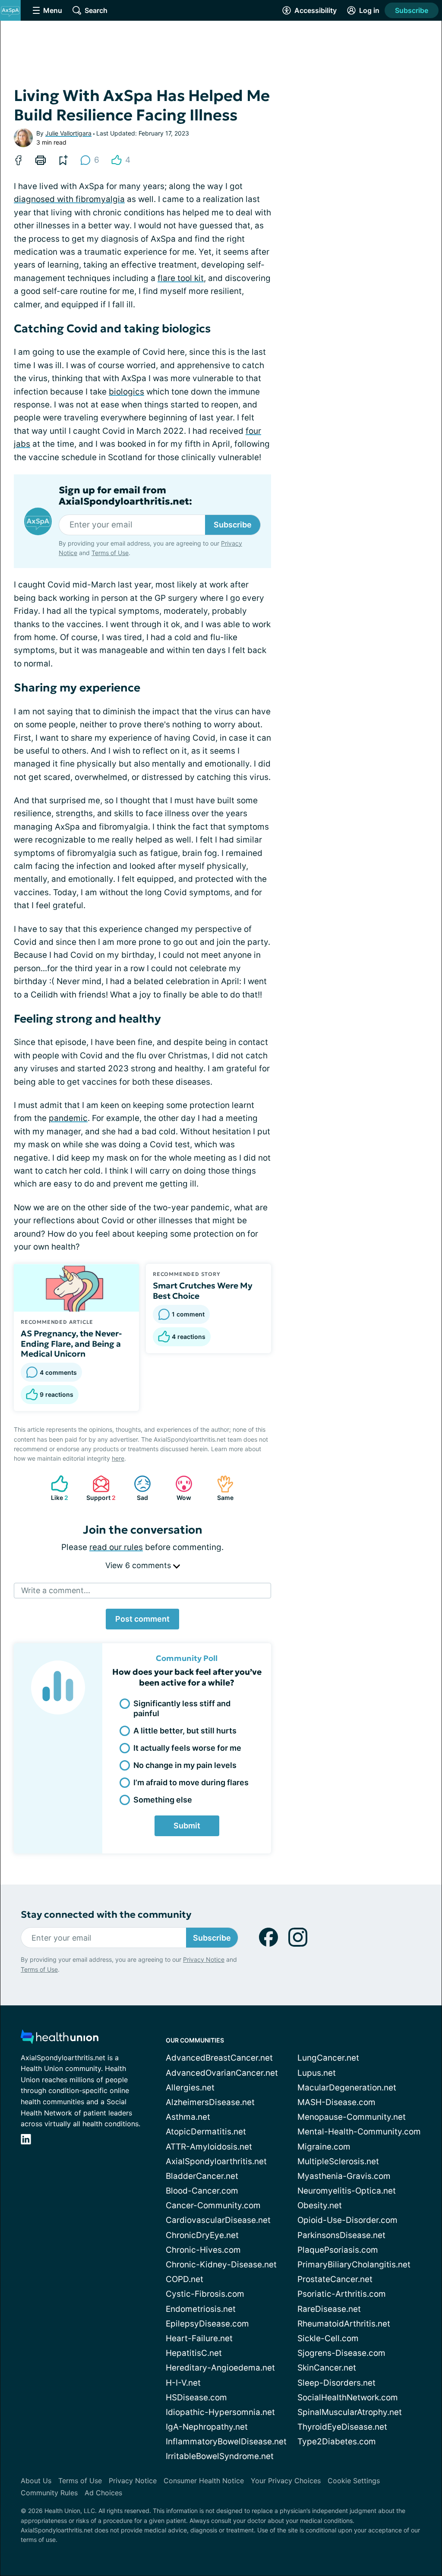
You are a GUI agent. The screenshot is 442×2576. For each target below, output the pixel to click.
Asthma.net (188, 2117)
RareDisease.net (329, 2309)
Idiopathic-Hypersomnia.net (220, 2412)
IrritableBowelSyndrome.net (220, 2456)
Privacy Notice (204, 1959)
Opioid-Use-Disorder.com (347, 2220)
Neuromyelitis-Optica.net (347, 2191)
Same (221, 1488)
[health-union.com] (60, 2039)
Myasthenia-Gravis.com (344, 2176)
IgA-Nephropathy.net (207, 2427)
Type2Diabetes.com (337, 2442)
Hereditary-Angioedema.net (220, 2368)
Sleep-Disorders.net (336, 2383)
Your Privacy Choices (286, 2481)
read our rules (116, 1547)
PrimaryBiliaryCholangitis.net (354, 2265)
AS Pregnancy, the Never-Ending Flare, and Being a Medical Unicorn (71, 1344)
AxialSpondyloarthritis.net (216, 2161)
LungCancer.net (328, 2058)
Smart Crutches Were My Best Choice (203, 1291)
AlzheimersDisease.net (210, 2102)
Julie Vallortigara (68, 133)
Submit (187, 1826)
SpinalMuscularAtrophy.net (350, 2412)
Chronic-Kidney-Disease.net (221, 2265)
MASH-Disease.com (336, 2102)
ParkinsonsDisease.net (341, 2235)
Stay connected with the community (106, 1915)
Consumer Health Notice (204, 2481)
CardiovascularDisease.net (218, 2220)
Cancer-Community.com (213, 2205)
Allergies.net (190, 2088)
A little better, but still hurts (185, 1731)
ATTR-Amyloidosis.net (209, 2147)
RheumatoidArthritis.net (344, 2324)
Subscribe (412, 10)
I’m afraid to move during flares (191, 1782)
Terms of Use (110, 553)
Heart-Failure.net (199, 2338)
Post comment (142, 1619)
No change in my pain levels (185, 1765)
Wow (179, 1488)
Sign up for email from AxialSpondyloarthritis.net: (125, 496)
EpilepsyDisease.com (207, 2324)
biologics (126, 392)
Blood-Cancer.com (202, 2191)
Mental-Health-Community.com (359, 2132)
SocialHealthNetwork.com (348, 2398)
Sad (137, 1488)
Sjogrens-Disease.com (341, 2353)
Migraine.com (324, 2147)
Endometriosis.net (201, 2309)
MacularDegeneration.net (347, 2088)
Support (100, 1488)
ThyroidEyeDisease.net (342, 2427)
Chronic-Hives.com (203, 2250)
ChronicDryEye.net (202, 2235)
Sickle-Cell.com (328, 2338)
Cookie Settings (354, 2481)
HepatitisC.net (194, 2353)
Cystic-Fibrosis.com (205, 2294)
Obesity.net (320, 2205)
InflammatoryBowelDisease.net (226, 2442)
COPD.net (185, 2279)
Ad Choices (103, 2493)
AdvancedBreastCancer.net (219, 2058)
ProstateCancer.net (335, 2279)
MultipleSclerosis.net (338, 2161)
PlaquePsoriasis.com (338, 2250)
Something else (163, 1800)
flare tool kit (181, 278)
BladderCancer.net (202, 2176)
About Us (36, 2481)
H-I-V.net (183, 2383)
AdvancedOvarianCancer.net (222, 2073)
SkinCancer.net (327, 2368)
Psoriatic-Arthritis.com (342, 2294)
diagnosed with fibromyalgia (69, 199)
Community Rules (49, 2493)
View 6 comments (139, 1565)
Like (55, 1488)
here (118, 1458)
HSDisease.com (196, 2398)
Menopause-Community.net (352, 2117)
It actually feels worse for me (187, 1748)
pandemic (68, 1118)
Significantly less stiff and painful (182, 1708)
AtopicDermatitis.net (206, 2132)
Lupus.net (317, 2073)
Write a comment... (56, 1590)
